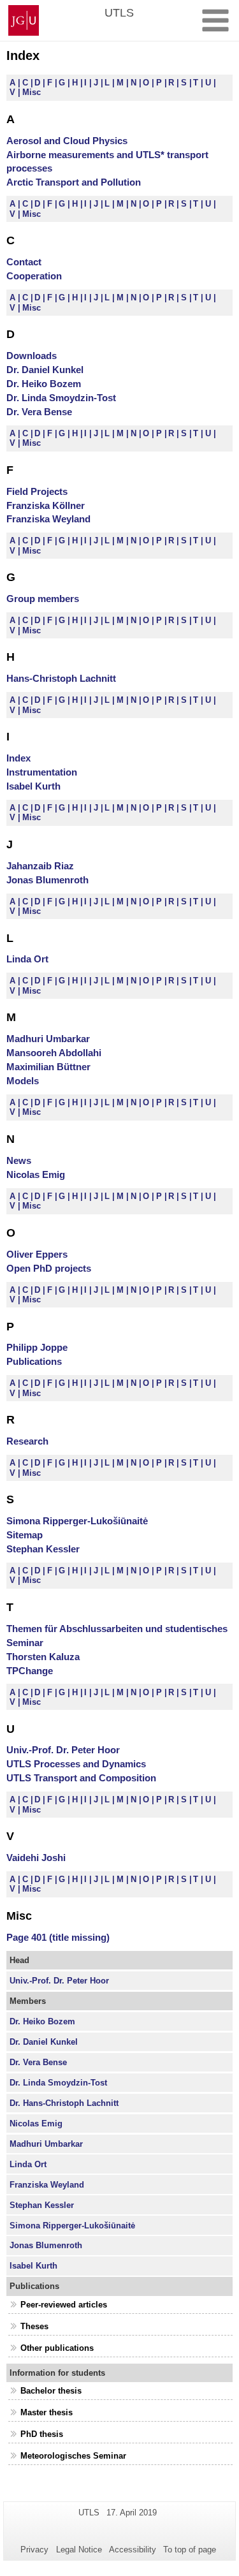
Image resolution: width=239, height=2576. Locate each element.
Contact (24, 262)
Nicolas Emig (36, 1174)
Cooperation (34, 276)
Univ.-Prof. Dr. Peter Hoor (63, 1750)
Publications (34, 1361)
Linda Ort (27, 959)
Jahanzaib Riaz (40, 866)
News (19, 1160)
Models (23, 1081)
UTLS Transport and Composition (81, 1778)
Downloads (32, 356)
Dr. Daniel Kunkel (45, 370)
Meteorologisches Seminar (73, 2456)
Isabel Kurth (33, 786)
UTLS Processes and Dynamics (76, 1764)
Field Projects (37, 491)
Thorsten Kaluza (43, 1657)
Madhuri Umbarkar (48, 1039)
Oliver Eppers (37, 1254)
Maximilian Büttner (48, 1067)
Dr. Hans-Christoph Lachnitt (64, 2103)
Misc (32, 92)
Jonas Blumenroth (47, 880)
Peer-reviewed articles (64, 2305)
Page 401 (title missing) (58, 1937)
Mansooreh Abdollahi (54, 1053)
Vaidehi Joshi (36, 1858)
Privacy (34, 2550)
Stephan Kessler (43, 1549)
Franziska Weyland (48, 519)
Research (27, 1441)
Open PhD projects (49, 1268)
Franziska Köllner (46, 505)
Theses (34, 2326)
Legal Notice (79, 2550)
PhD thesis (42, 2434)
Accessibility (133, 2550)
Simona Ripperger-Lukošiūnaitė (77, 1521)
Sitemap (25, 1535)
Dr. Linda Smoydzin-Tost (61, 398)
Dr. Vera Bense (39, 412)
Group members (43, 599)
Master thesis (47, 2412)
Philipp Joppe (37, 1347)
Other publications (57, 2348)
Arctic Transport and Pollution (74, 182)
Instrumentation (42, 772)
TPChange (30, 1671)
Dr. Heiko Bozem (44, 384)
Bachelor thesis (51, 2391)
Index (18, 758)
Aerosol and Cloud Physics (67, 141)
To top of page (190, 2550)
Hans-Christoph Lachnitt (61, 678)
